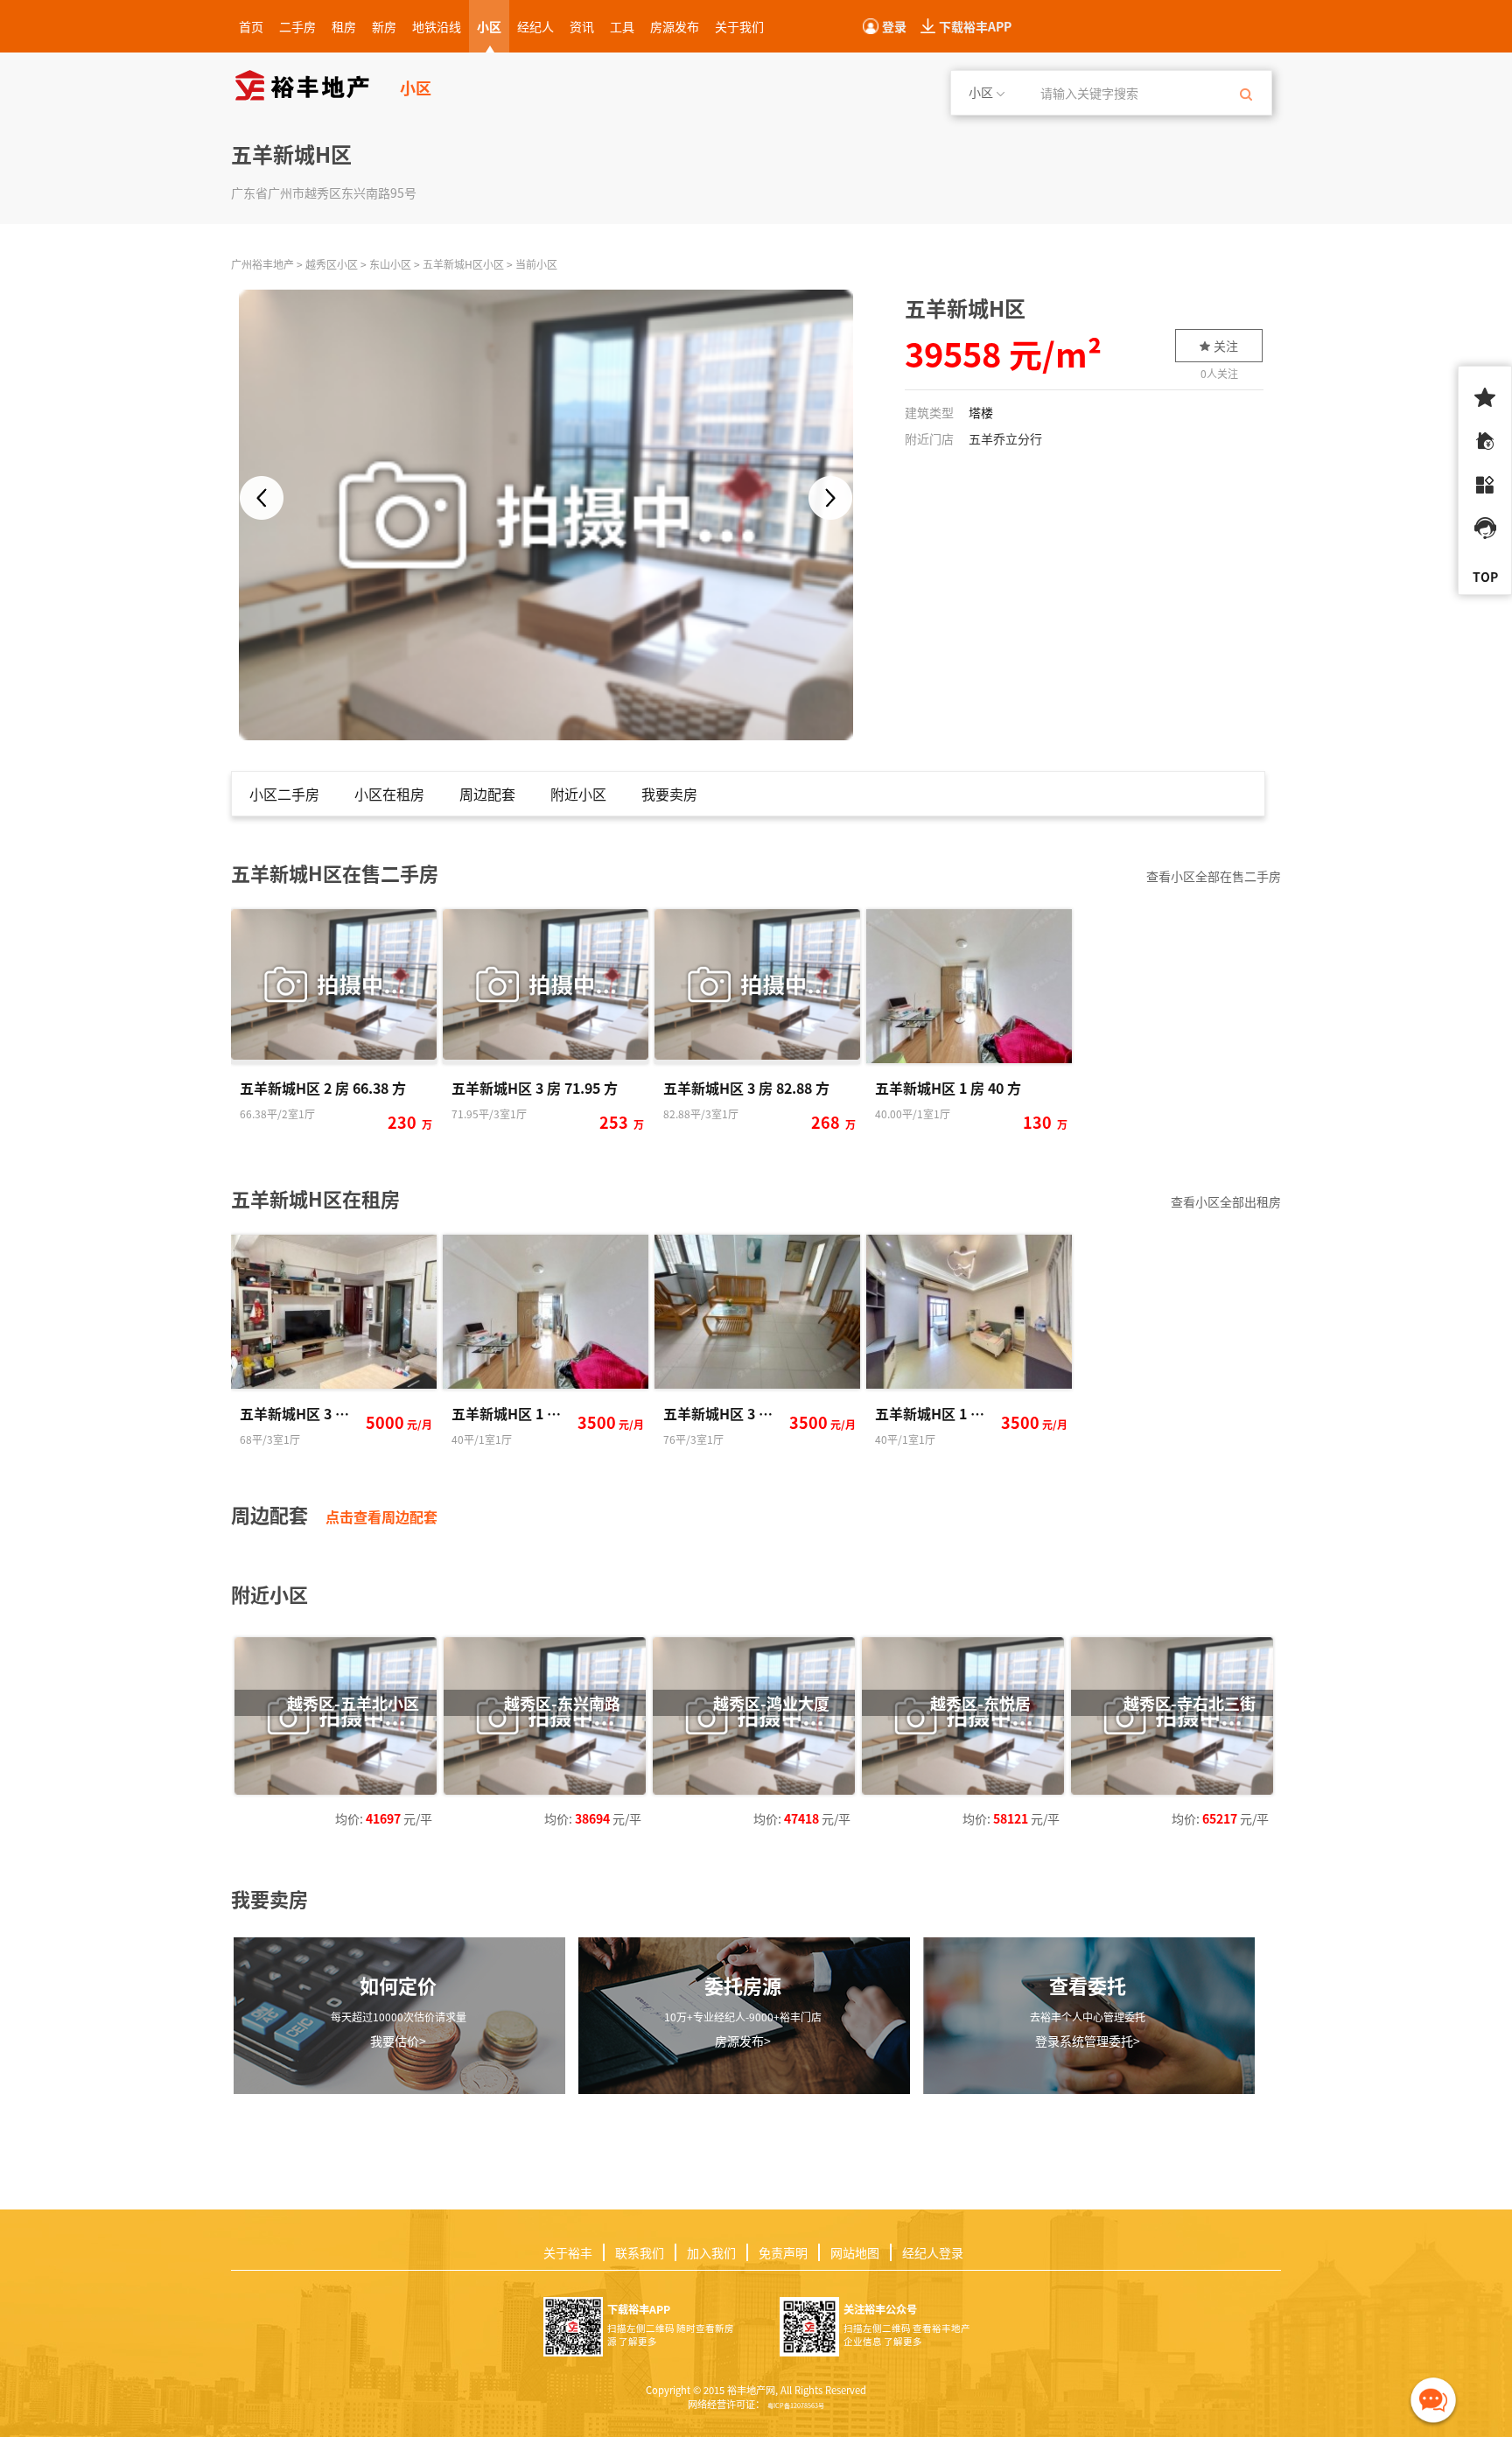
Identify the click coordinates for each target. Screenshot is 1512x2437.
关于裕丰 (568, 2252)
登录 (894, 26)
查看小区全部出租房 (1226, 1201)
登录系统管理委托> (1088, 2041)
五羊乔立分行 (1005, 438)
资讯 (582, 26)
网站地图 (855, 2252)
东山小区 (390, 264)
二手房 (297, 26)
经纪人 (535, 26)
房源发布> (743, 2041)
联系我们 (640, 2252)
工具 (622, 26)
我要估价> (398, 2041)
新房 (384, 26)
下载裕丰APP (975, 26)
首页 (251, 26)
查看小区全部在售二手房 (1214, 876)
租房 (344, 26)
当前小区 (536, 264)
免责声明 (783, 2252)
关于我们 (739, 26)
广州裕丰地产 (262, 264)
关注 (1226, 346)
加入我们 (711, 2252)
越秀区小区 (332, 264)
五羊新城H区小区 (463, 264)
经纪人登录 (933, 2252)
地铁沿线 (437, 26)
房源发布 (675, 26)
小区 (489, 26)
